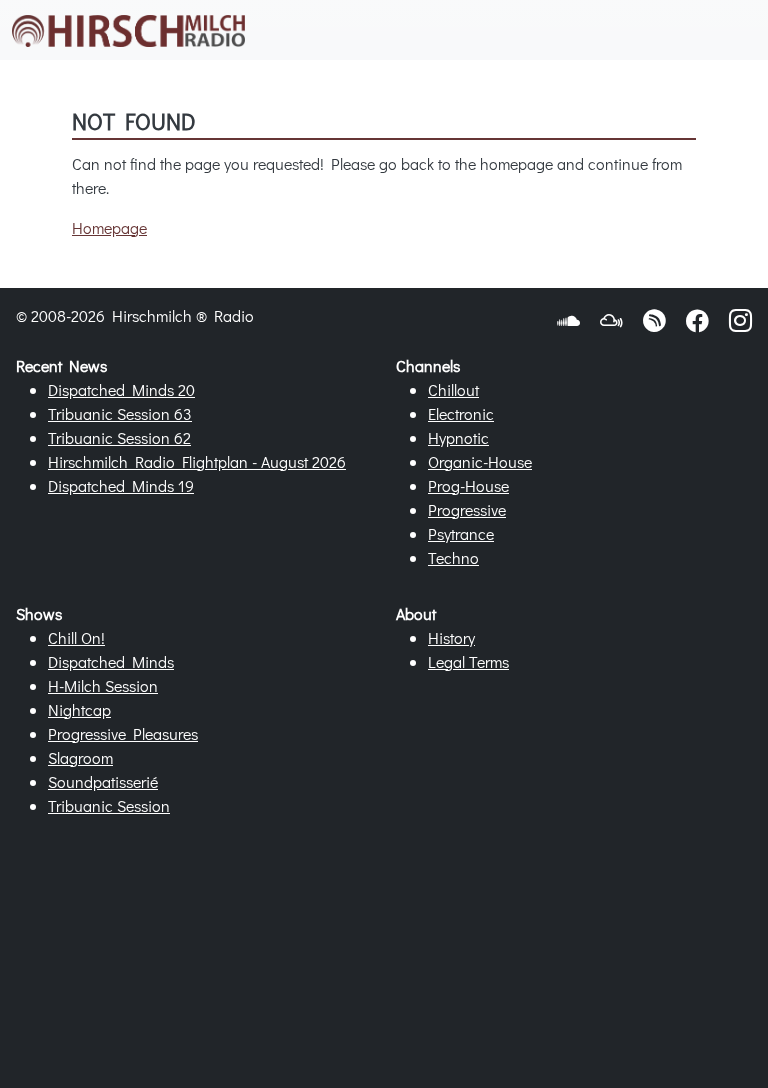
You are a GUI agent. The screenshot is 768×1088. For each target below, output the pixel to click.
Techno (453, 557)
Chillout (453, 389)
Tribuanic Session (109, 805)
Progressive (467, 509)
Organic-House (480, 461)
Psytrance (461, 533)
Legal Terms (468, 661)
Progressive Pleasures (123, 733)
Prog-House (468, 485)
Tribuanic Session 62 (119, 437)
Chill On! (76, 637)
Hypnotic (458, 437)
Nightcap (79, 709)
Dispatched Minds (111, 661)
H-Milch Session (103, 685)
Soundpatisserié (103, 781)
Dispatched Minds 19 (121, 485)
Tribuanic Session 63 (120, 413)
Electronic (461, 413)
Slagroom (80, 757)
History (451, 637)
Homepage (109, 227)
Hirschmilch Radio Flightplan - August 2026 (197, 461)
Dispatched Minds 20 (121, 389)
